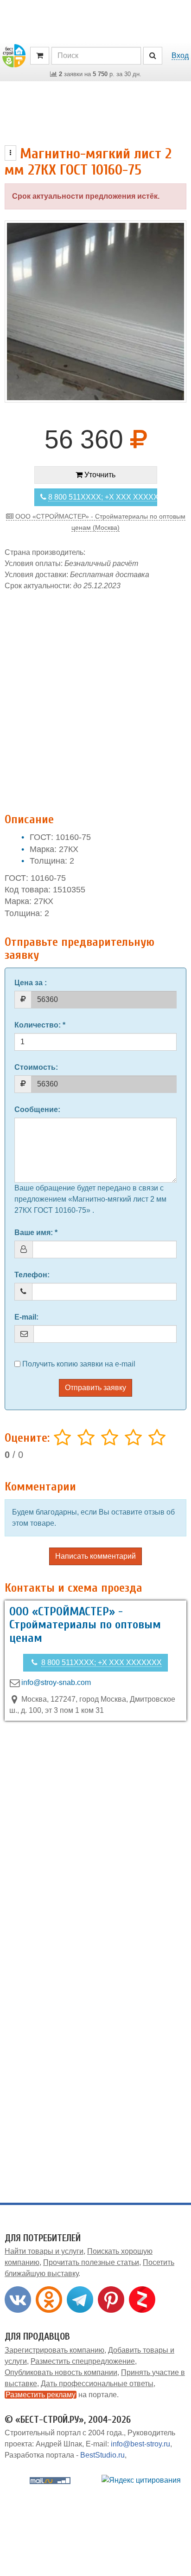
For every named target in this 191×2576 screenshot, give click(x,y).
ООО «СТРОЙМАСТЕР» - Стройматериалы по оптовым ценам (85, 1625)
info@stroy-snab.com (56, 1682)
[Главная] (14, 55)
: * (40, 1025)
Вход (180, 55)
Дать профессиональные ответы (97, 2384)
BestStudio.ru (102, 2455)
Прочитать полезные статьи (91, 2262)
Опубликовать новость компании (61, 2372)
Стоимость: (36, 1067)
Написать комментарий (95, 1556)
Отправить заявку (95, 1388)
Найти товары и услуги (44, 2251)
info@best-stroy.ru (140, 2444)
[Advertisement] (95, 697)
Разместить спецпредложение (83, 2361)
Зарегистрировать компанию (54, 2350)
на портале (61, 2395)
